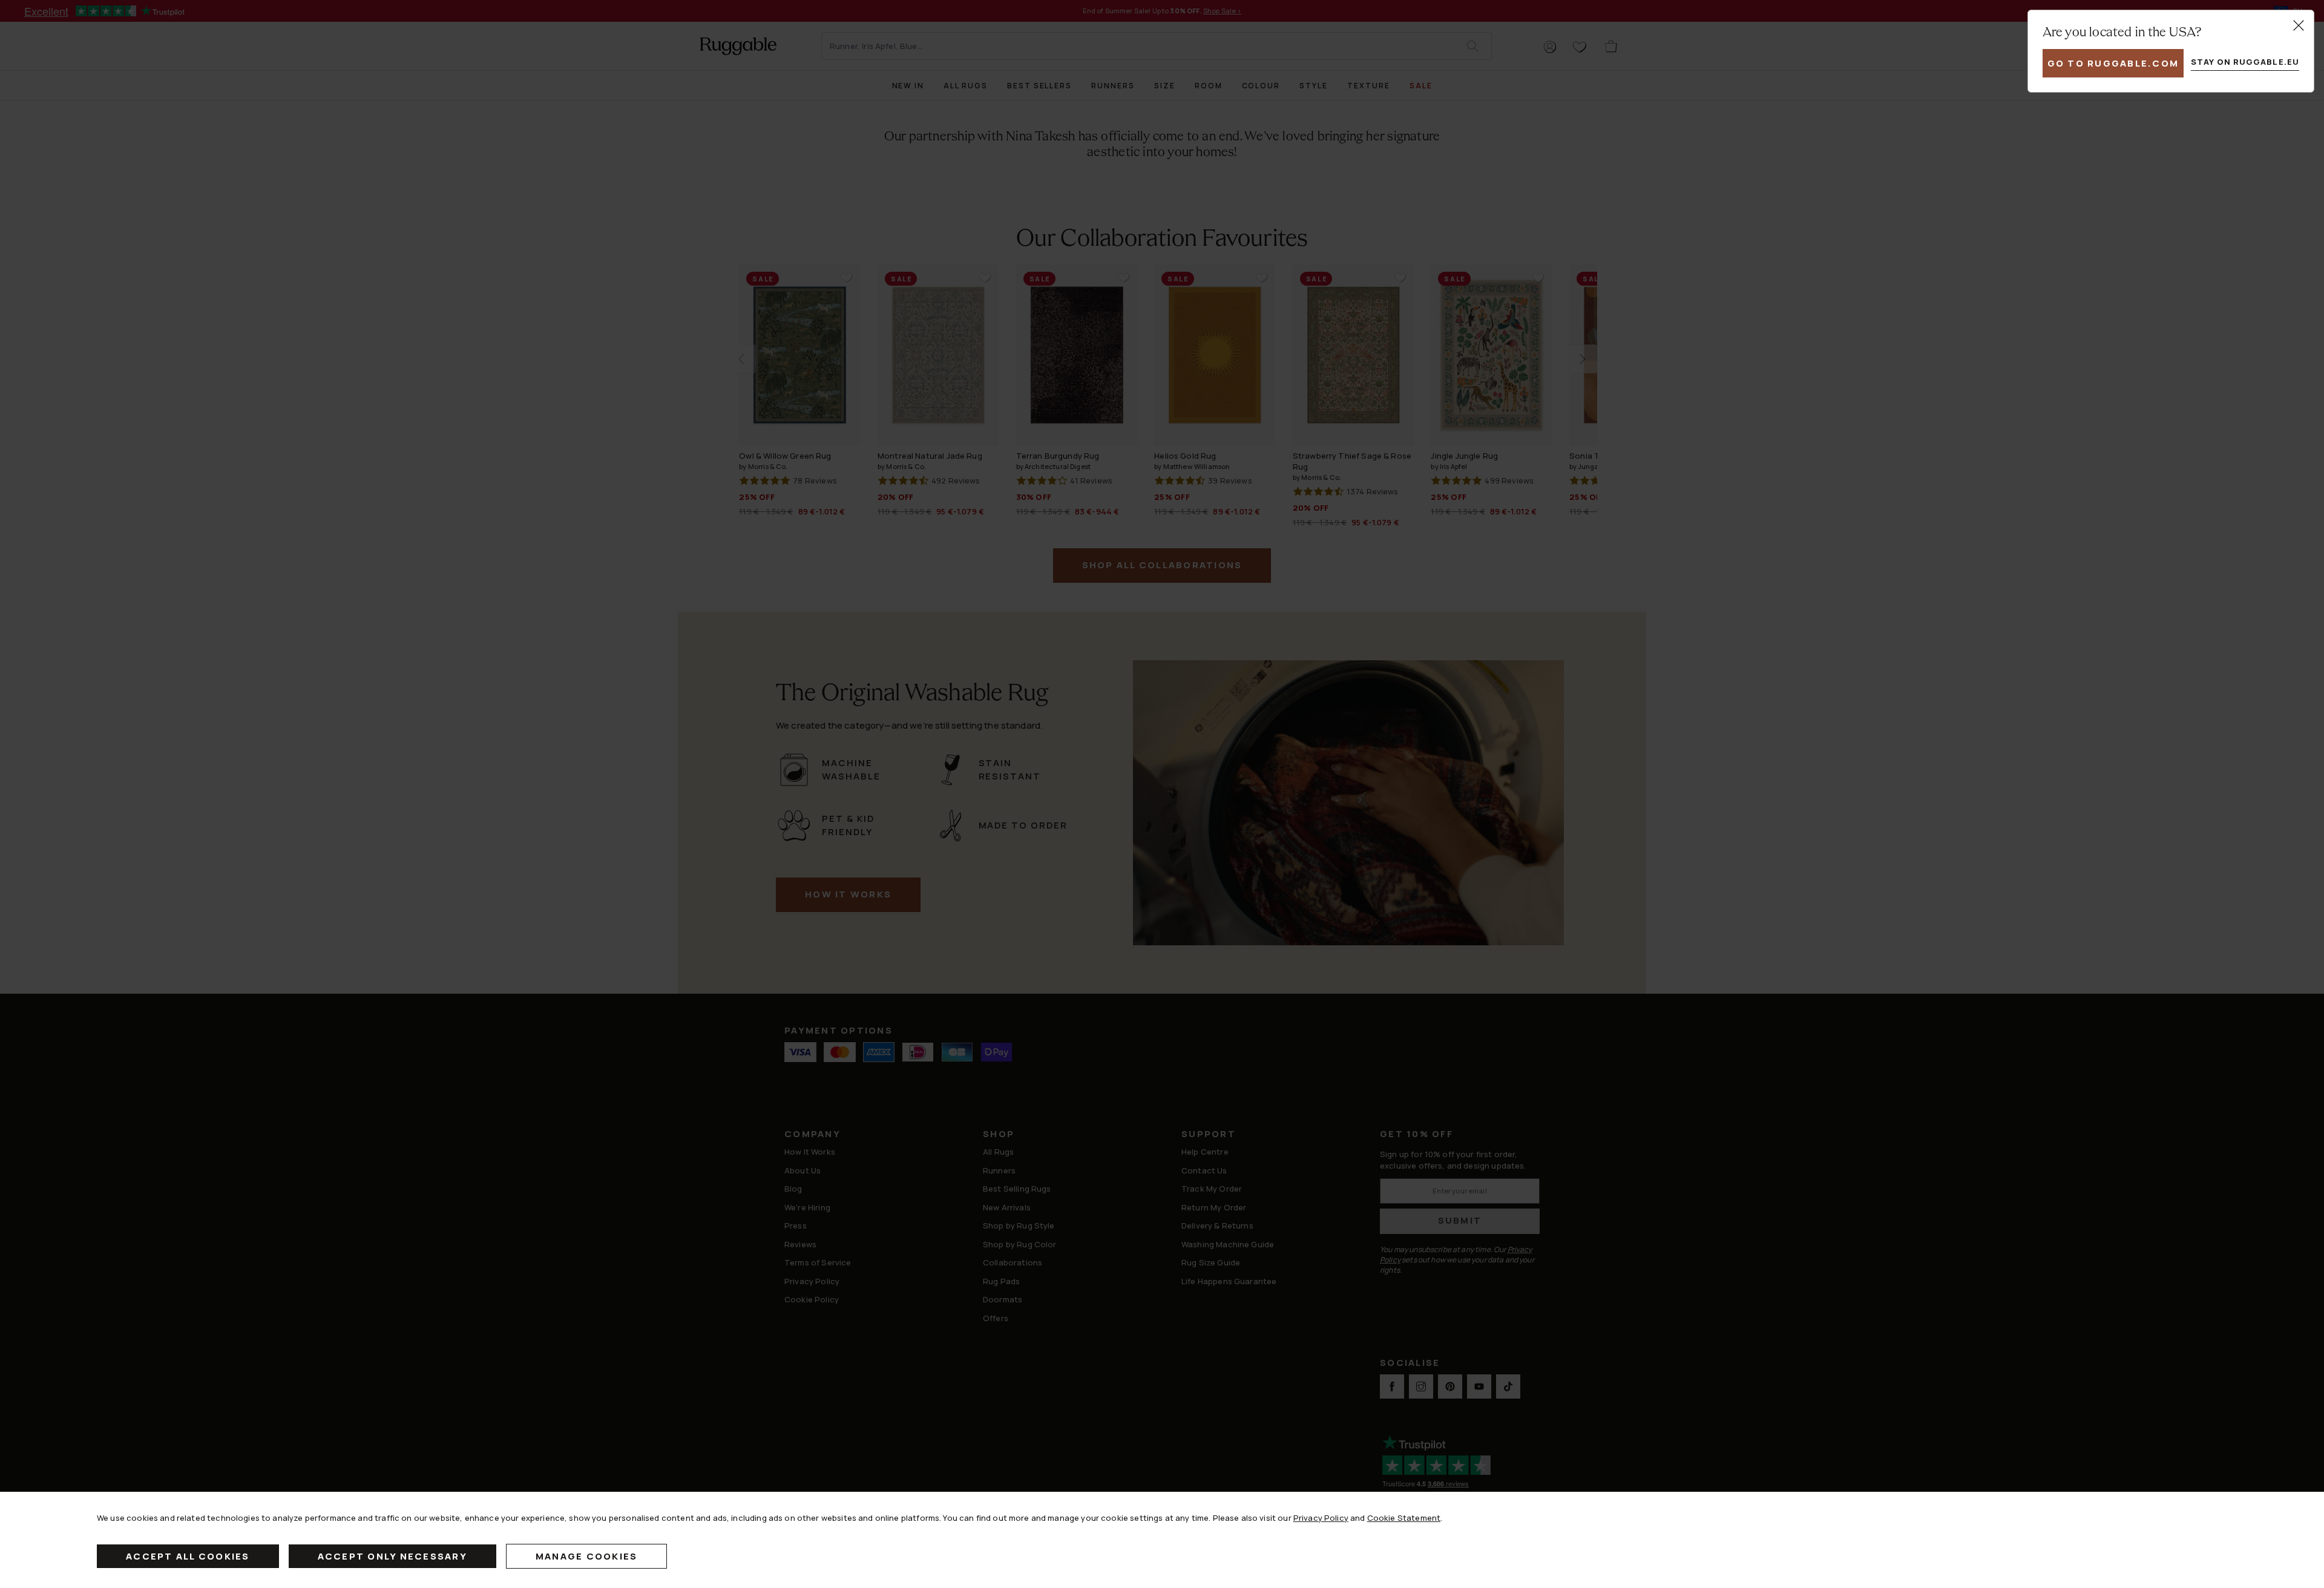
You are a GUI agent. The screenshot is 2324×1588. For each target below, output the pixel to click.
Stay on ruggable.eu (2245, 62)
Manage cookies (587, 1556)
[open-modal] (2299, 25)
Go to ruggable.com (2113, 63)
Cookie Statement (1404, 1518)
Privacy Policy (1321, 1518)
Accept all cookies (188, 1556)
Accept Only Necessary (392, 1556)
